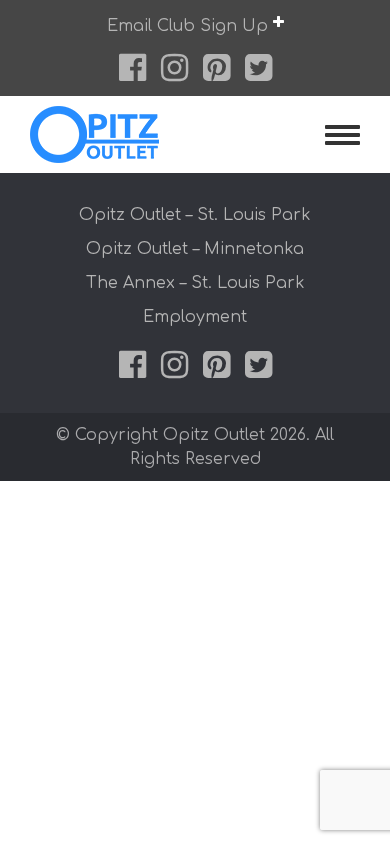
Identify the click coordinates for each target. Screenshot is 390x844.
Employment (195, 317)
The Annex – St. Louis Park (195, 283)
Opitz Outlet (136, 134)
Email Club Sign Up (190, 26)
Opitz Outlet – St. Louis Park (195, 215)
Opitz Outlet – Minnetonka (195, 249)
